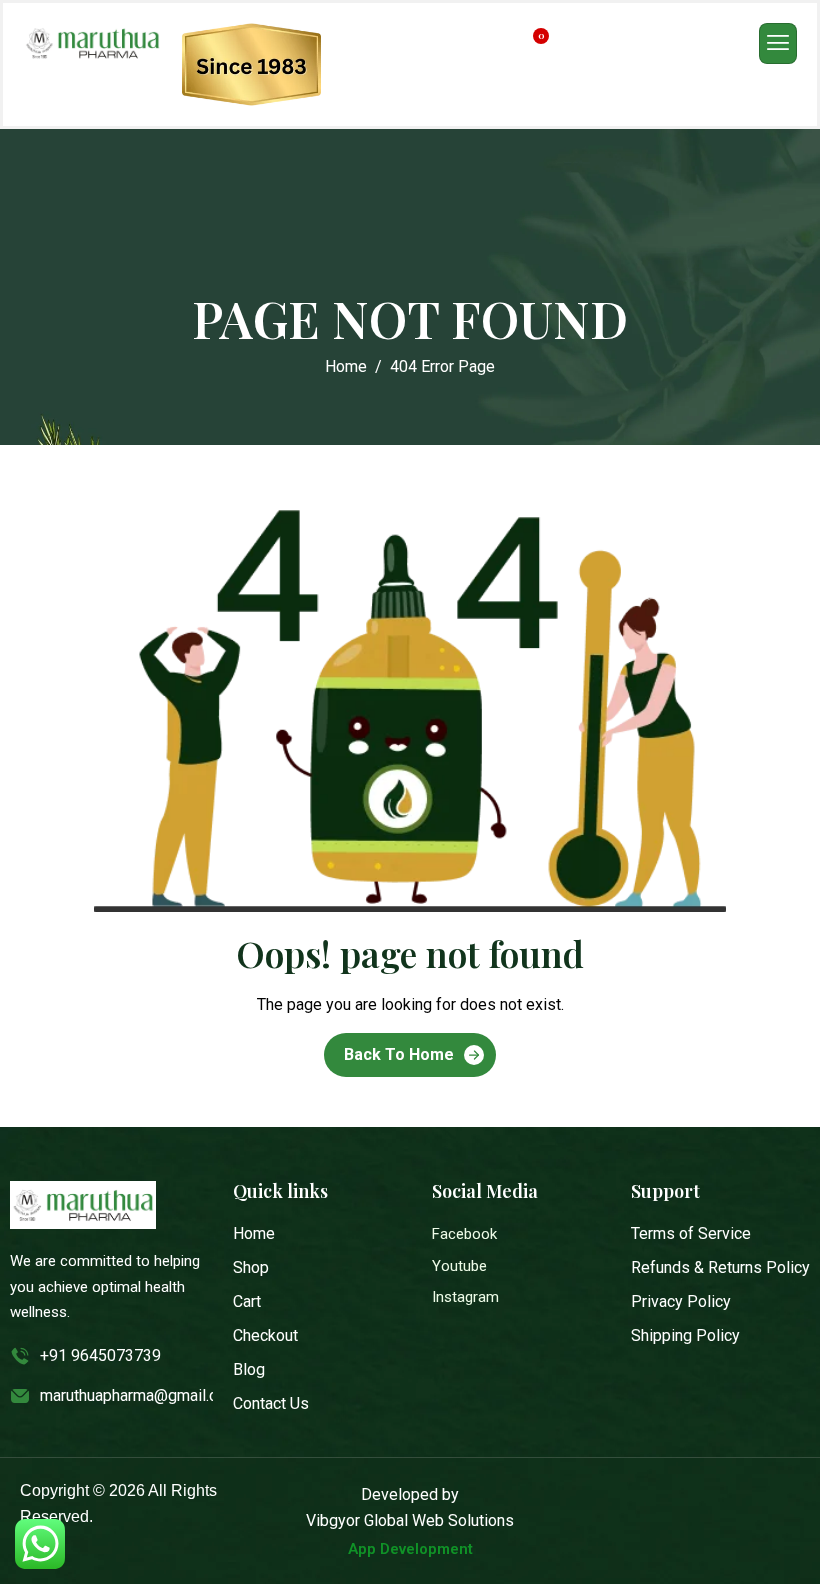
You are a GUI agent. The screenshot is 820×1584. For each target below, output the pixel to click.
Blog (249, 1369)
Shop (251, 1267)
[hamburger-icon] (778, 43)
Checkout (265, 1335)
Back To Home (399, 1054)
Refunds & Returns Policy (720, 1267)
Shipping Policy (685, 1335)
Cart (247, 1301)
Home (254, 1233)
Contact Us (271, 1403)
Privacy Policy (681, 1301)
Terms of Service (691, 1233)
